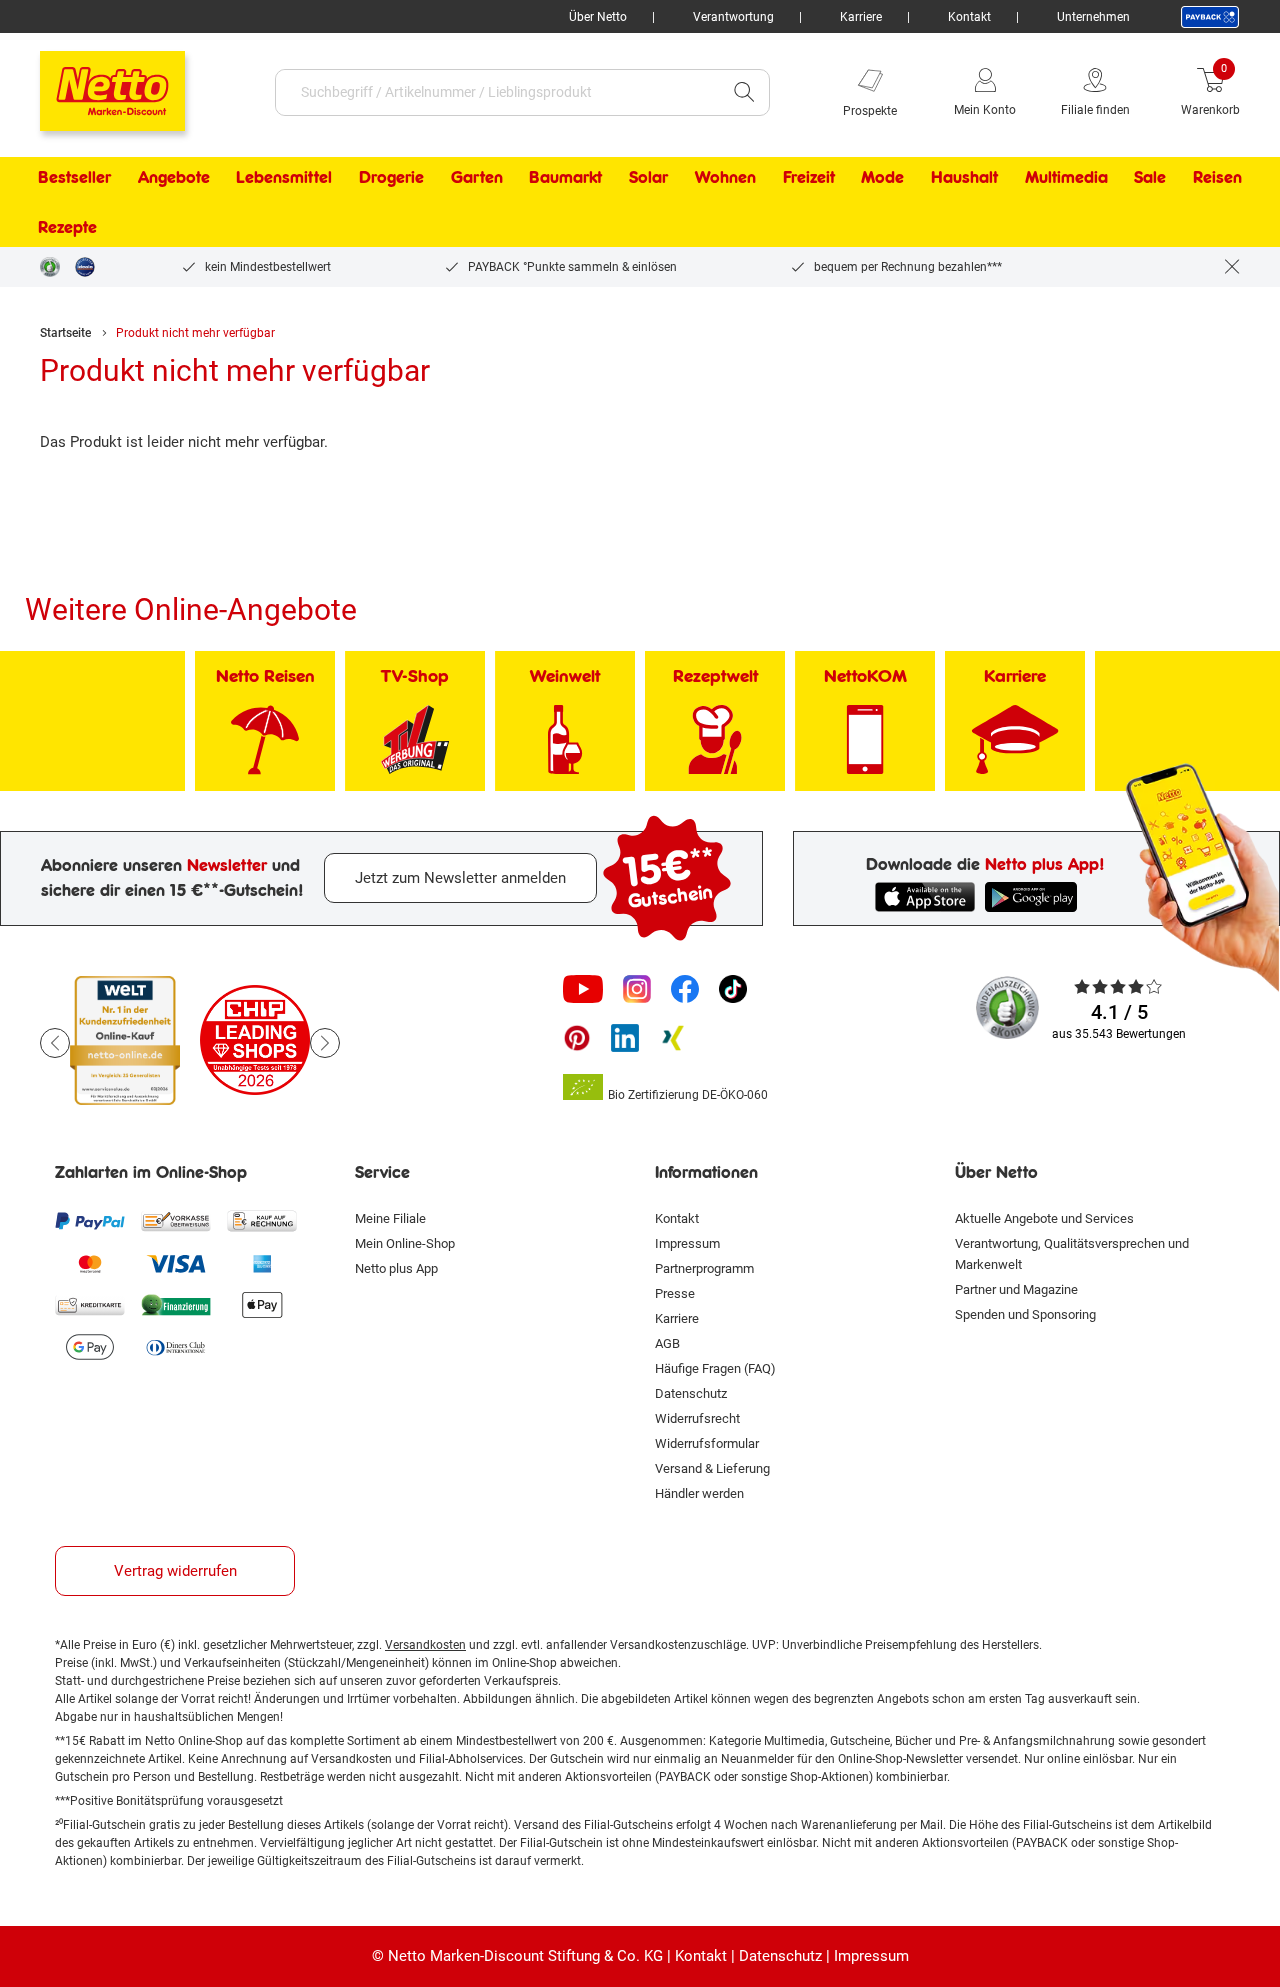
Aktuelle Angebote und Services (1044, 1218)
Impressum (687, 1243)
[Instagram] (637, 989)
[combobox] (497, 92)
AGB (667, 1343)
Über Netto (598, 17)
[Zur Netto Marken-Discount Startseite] (92, 82)
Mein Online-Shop (405, 1243)
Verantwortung (733, 17)
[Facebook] (685, 989)
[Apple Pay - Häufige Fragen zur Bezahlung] (262, 1305)
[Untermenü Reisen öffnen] (1255, 177)
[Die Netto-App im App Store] (925, 897)
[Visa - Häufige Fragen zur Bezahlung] (176, 1263)
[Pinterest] (577, 1038)
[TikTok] (733, 989)
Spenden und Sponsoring (1025, 1314)
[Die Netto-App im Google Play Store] (1035, 897)
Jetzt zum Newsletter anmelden (460, 878)
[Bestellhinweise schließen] (1232, 267)
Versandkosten (425, 1645)
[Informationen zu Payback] (1210, 17)
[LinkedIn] (625, 1038)
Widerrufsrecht (697, 1418)
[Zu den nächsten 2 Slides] (325, 1043)
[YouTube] (583, 989)
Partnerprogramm (704, 1268)
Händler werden (699, 1493)
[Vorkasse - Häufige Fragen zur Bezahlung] (176, 1221)
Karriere (861, 17)
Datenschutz (691, 1393)
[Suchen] (744, 92)
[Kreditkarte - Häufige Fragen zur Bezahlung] (90, 1305)
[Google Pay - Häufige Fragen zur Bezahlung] (90, 1347)
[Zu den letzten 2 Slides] (55, 1043)
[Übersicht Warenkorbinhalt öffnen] (1255, 92)
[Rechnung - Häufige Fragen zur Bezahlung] (262, 1221)
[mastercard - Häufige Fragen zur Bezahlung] (90, 1263)
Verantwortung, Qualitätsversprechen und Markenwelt (1072, 1254)
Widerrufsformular (707, 1443)
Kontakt (969, 17)
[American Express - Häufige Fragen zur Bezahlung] (262, 1263)
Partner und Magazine (1016, 1289)
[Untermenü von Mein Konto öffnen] (1030, 92)
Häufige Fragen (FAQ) (715, 1368)
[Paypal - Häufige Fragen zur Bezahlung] (90, 1221)
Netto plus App (396, 1268)
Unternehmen (1093, 17)
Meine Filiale (390, 1218)
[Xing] (673, 1038)
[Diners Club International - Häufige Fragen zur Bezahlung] (176, 1347)
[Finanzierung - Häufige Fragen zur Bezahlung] (176, 1305)
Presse (675, 1293)
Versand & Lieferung (712, 1468)
